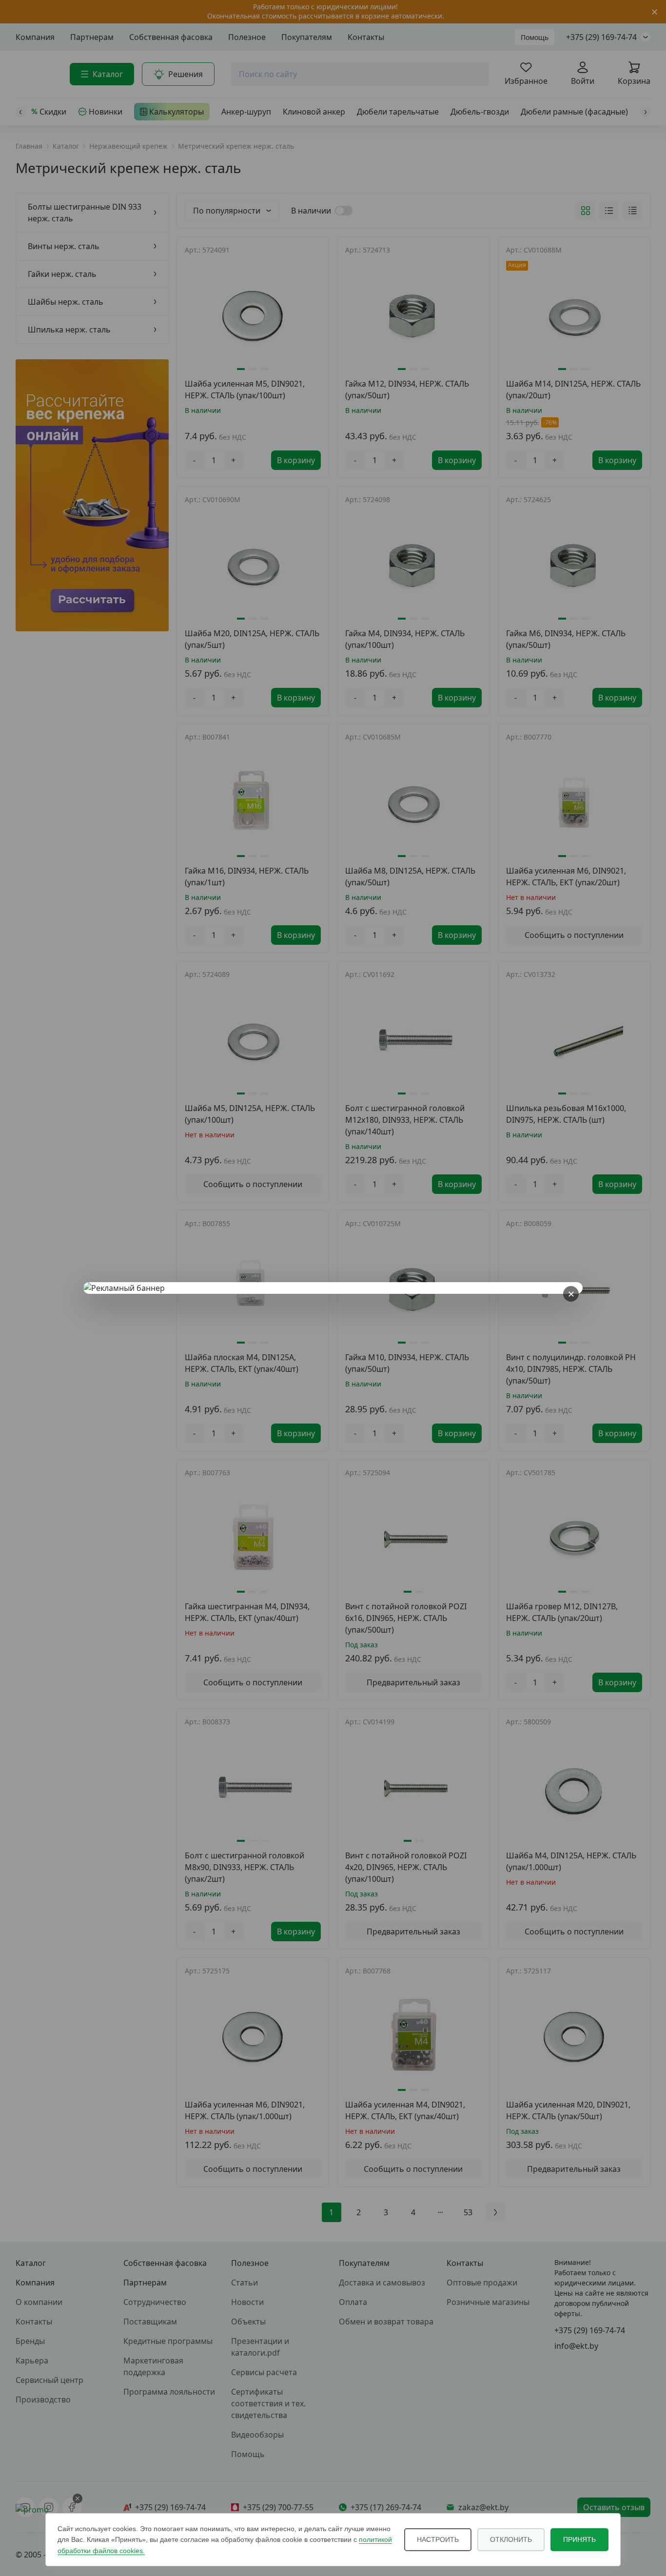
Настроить (438, 2539)
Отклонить (511, 2539)
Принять (579, 2539)
